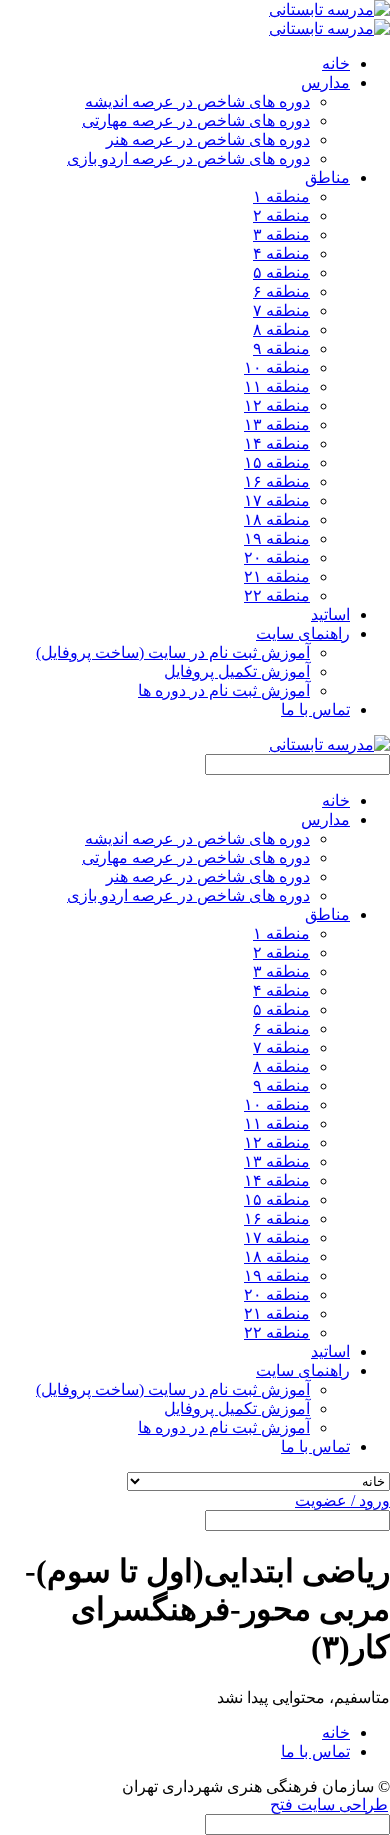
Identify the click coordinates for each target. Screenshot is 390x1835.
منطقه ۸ (281, 329)
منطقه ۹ (281, 348)
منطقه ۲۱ (277, 576)
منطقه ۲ (281, 215)
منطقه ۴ (281, 253)
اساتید (330, 614)
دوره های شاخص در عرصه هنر (208, 139)
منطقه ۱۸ (277, 519)
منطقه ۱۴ (277, 443)
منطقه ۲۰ (277, 557)
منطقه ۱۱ (277, 386)
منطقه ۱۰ (277, 367)
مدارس (325, 819)
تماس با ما (315, 709)
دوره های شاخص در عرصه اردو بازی (188, 158)
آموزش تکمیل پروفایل (237, 671)
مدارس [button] (325, 82)
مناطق (327, 914)
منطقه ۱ (281, 196)
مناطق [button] (327, 177)
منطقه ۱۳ (277, 424)
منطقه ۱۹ (277, 538)
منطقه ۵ (281, 272)
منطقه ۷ (281, 310)
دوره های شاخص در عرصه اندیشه (197, 101)
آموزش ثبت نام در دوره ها (224, 690)
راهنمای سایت (303, 1370)
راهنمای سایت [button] (303, 633)
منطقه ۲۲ (277, 595)
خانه (336, 63)
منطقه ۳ (281, 234)
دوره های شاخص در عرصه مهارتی (196, 120)
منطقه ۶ (281, 291)
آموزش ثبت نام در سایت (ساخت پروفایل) (173, 652)
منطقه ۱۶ (277, 481)
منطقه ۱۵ (277, 462)
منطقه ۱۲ (277, 405)
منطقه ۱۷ (277, 500)
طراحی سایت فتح (329, 1804)
